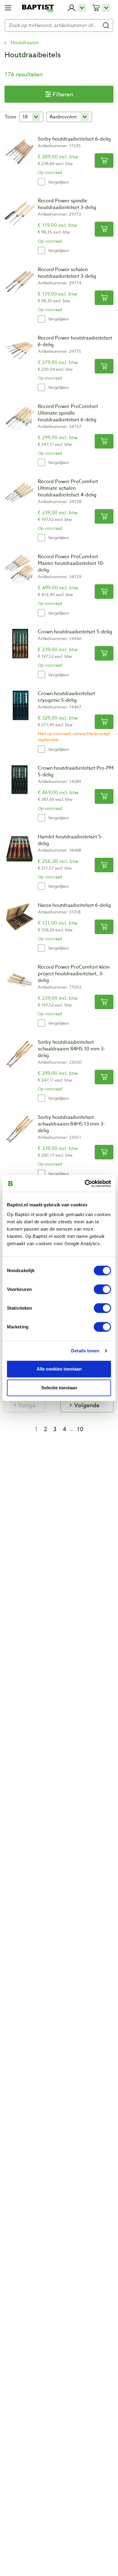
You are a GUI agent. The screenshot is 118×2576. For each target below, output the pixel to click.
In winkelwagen (104, 161)
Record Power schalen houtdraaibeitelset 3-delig (67, 273)
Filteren (63, 94)
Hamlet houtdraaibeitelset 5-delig (70, 840)
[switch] (102, 1289)
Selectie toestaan (59, 1388)
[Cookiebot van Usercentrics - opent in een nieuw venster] (85, 1183)
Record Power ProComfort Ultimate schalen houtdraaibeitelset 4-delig (68, 488)
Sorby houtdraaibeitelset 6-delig (74, 139)
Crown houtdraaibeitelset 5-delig (75, 632)
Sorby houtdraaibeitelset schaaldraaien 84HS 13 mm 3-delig (71, 1124)
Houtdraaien (25, 43)
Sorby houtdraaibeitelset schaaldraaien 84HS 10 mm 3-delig (72, 1049)
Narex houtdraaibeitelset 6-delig (74, 905)
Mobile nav (8, 8)
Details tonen (85, 1351)
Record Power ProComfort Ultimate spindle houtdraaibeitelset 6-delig (68, 413)
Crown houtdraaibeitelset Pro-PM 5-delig (76, 771)
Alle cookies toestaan (59, 1369)
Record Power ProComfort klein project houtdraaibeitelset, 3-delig (74, 974)
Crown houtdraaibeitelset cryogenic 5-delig (67, 697)
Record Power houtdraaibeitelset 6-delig (75, 341)
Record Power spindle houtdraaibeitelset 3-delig (67, 204)
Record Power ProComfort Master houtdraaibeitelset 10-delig (71, 563)
